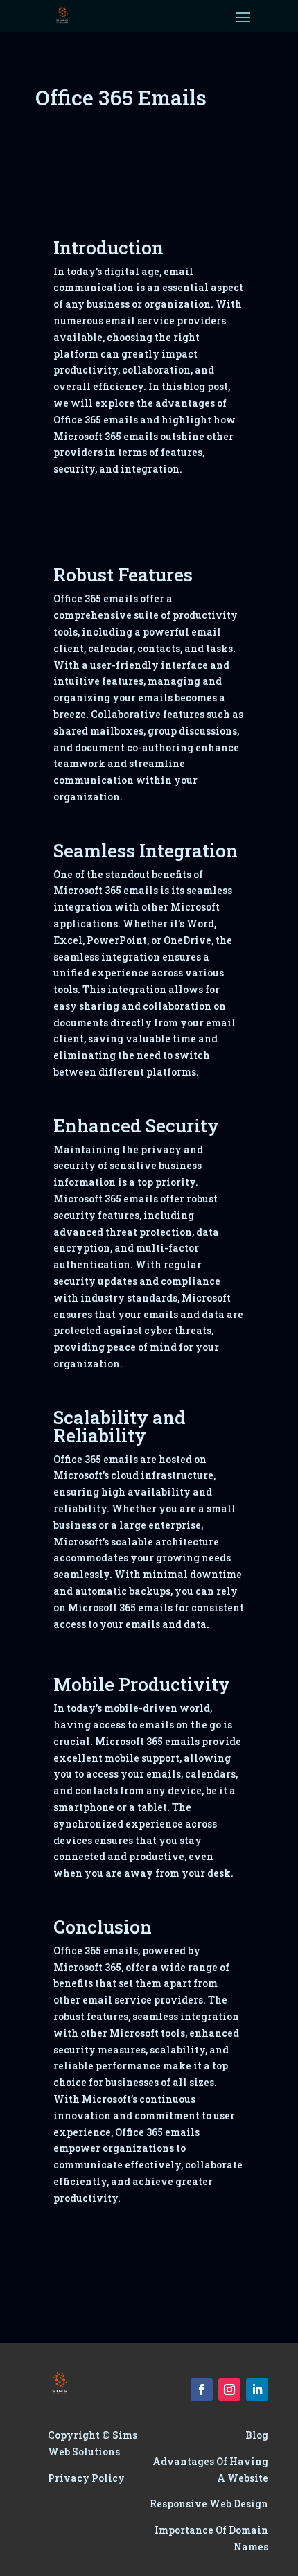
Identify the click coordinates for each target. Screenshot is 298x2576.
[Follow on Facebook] (202, 2390)
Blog (257, 2435)
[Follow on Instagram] (229, 2390)
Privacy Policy (86, 2478)
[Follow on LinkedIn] (257, 2390)
